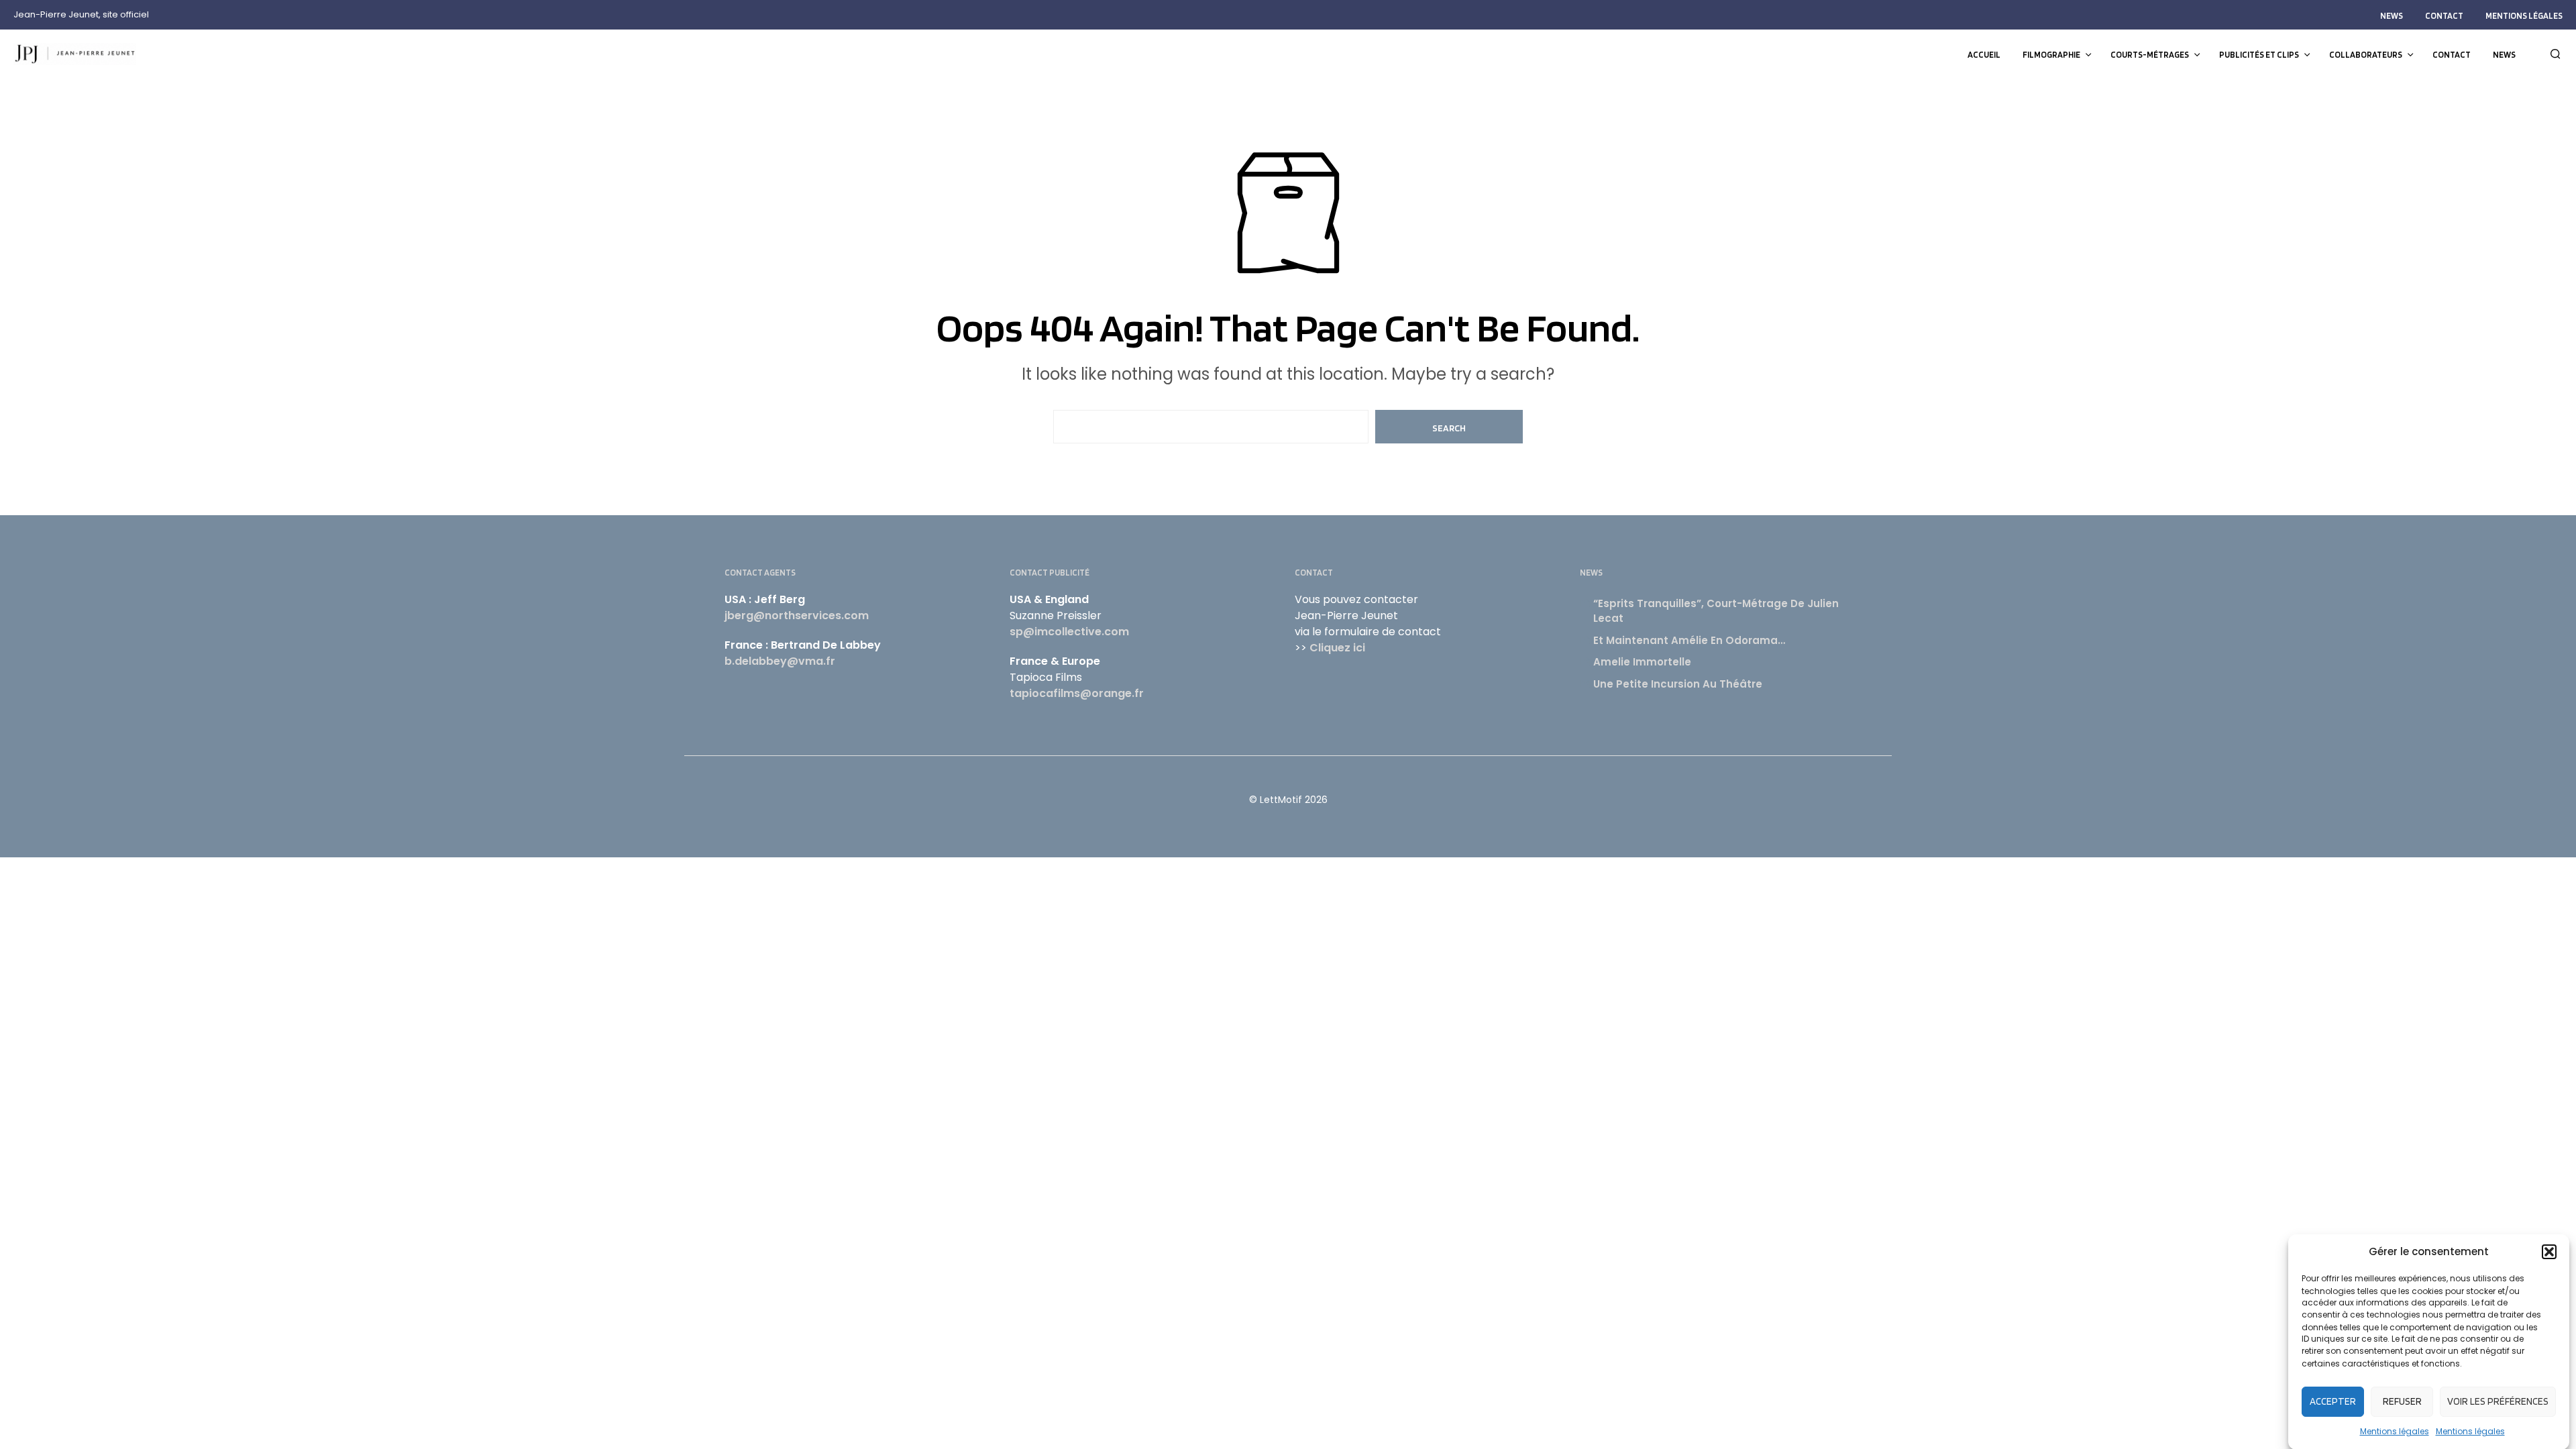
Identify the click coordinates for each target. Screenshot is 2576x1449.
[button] (2549, 1252)
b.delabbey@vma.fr (780, 661)
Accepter (2333, 1401)
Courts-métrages (2150, 55)
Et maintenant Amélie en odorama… (1689, 640)
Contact (2444, 16)
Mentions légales (2395, 1431)
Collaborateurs (2366, 55)
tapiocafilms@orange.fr (1077, 693)
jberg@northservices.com (797, 615)
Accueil (1984, 55)
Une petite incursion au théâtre (1678, 684)
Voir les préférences (2498, 1401)
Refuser (2402, 1401)
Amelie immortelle (1642, 662)
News (2392, 16)
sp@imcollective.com (1069, 632)
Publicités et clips (2259, 55)
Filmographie (2051, 55)
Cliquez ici (1337, 648)
